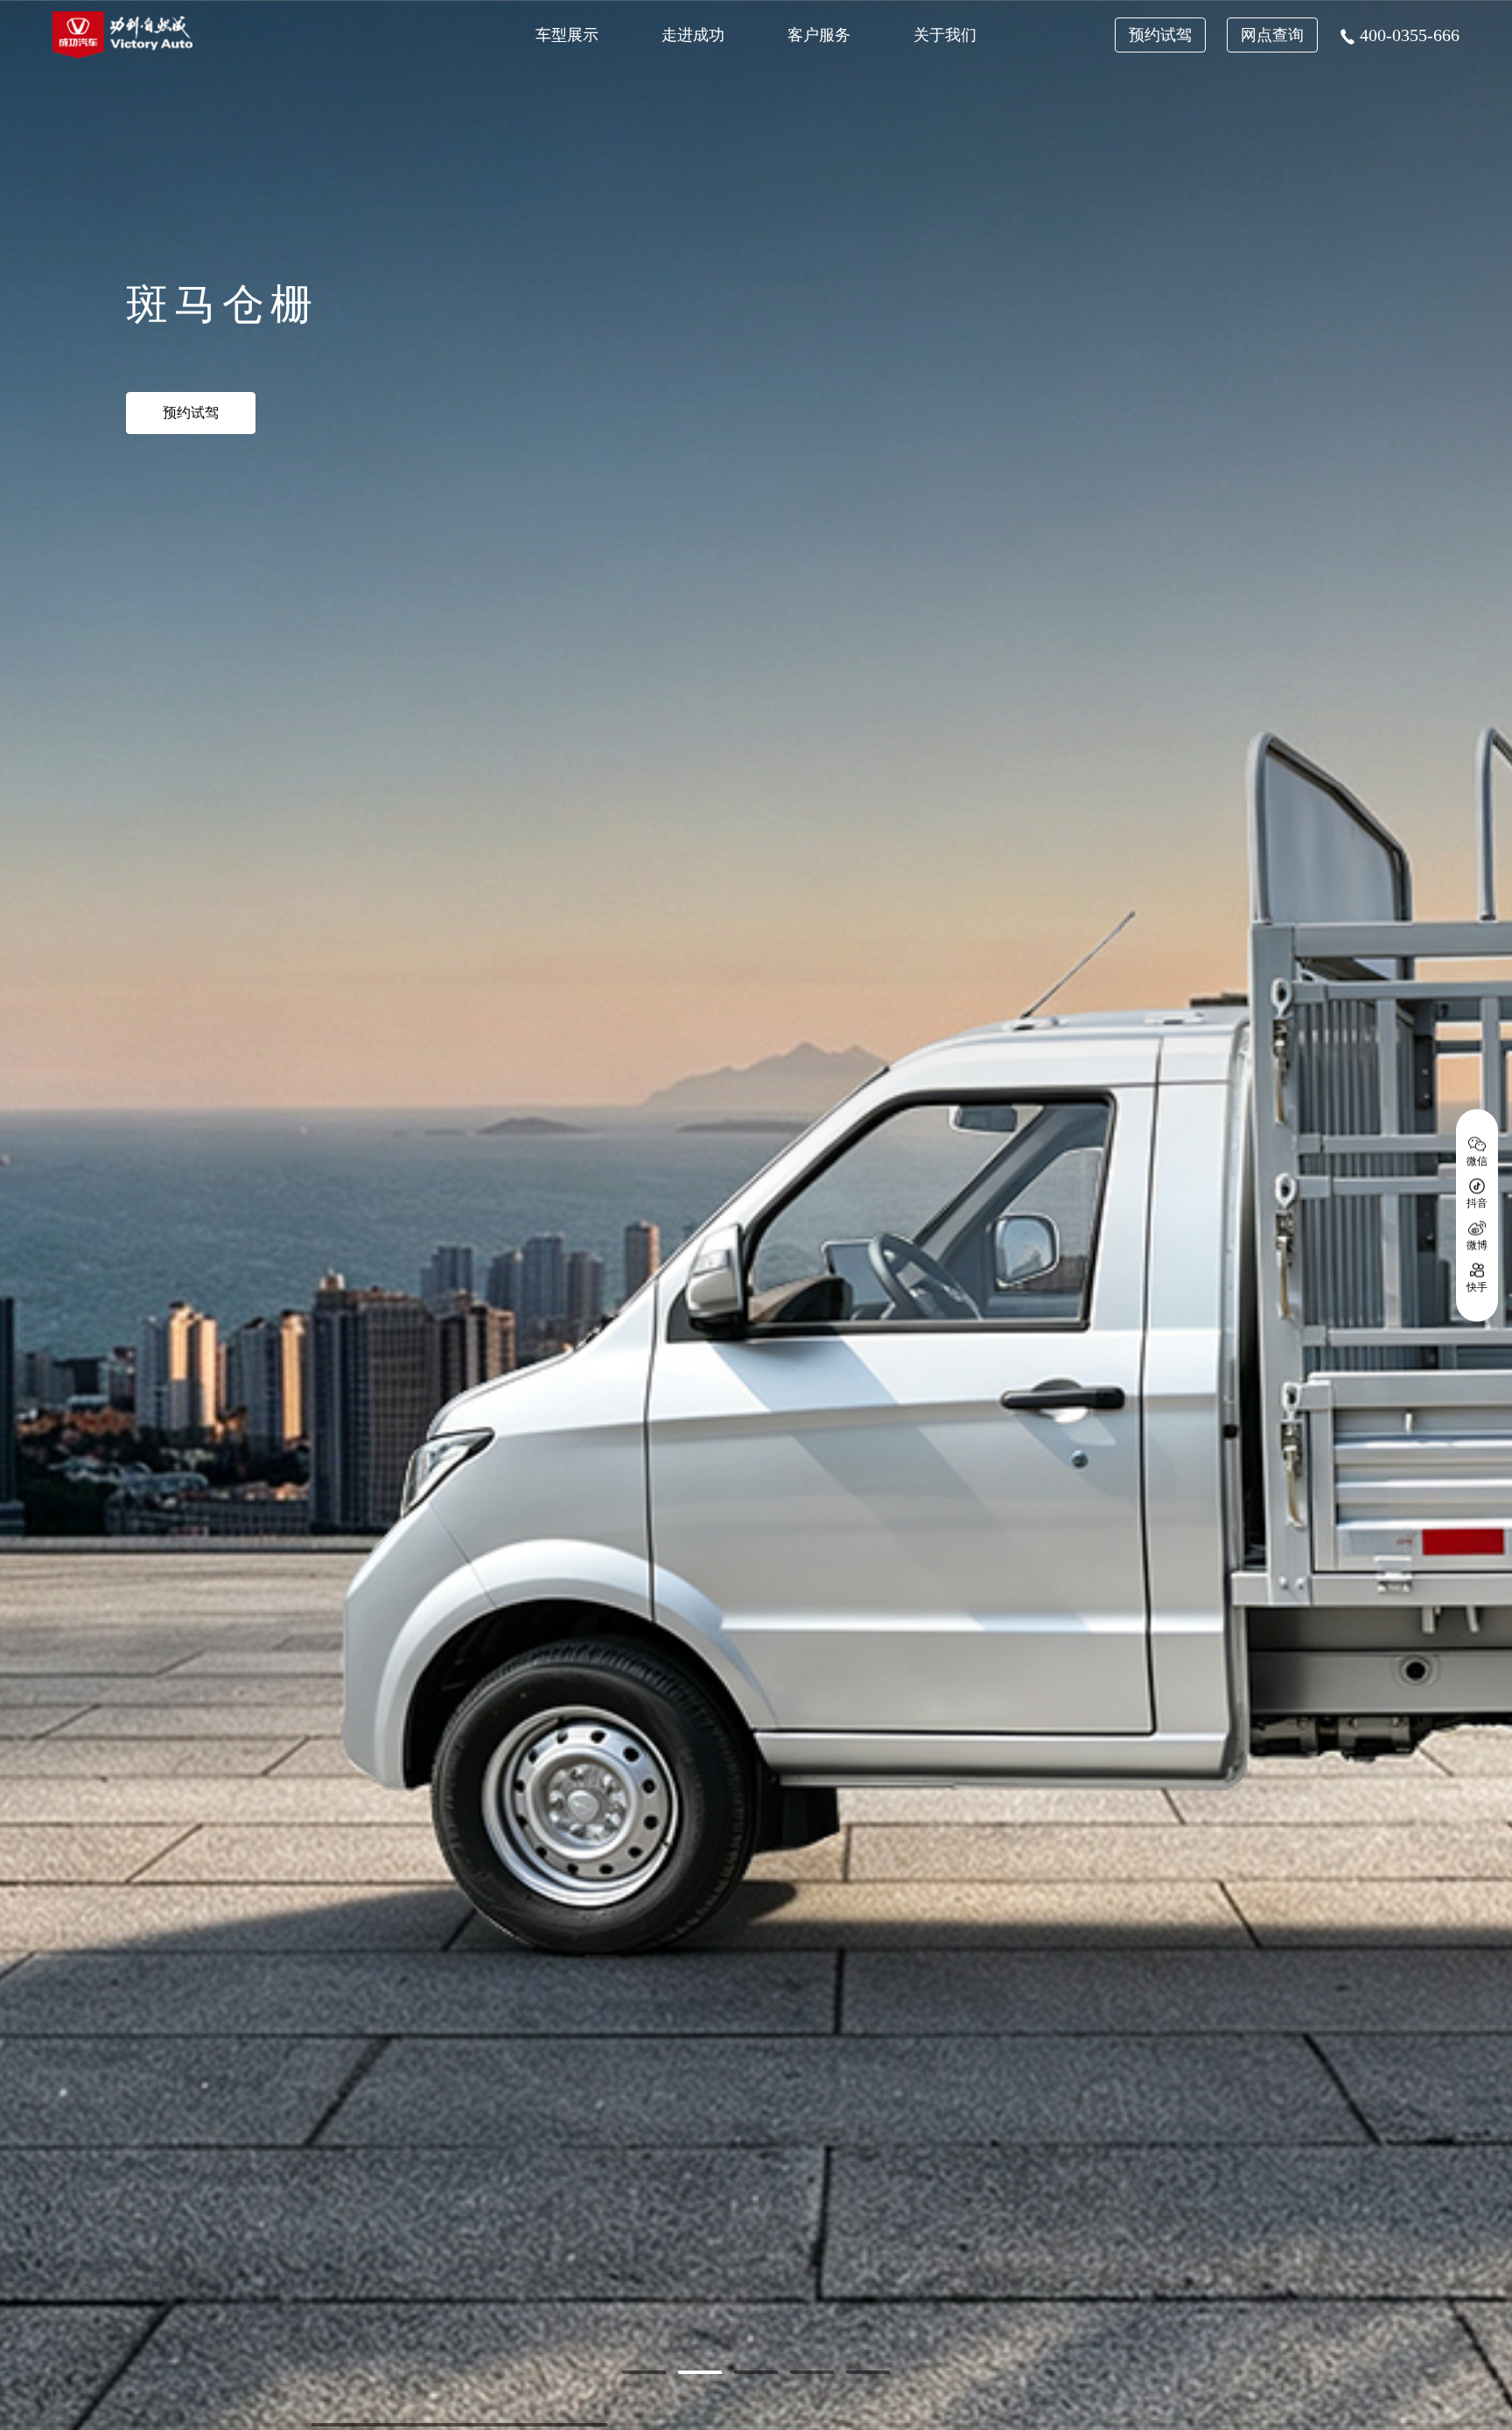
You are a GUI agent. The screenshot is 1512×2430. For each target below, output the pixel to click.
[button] (644, 2372)
